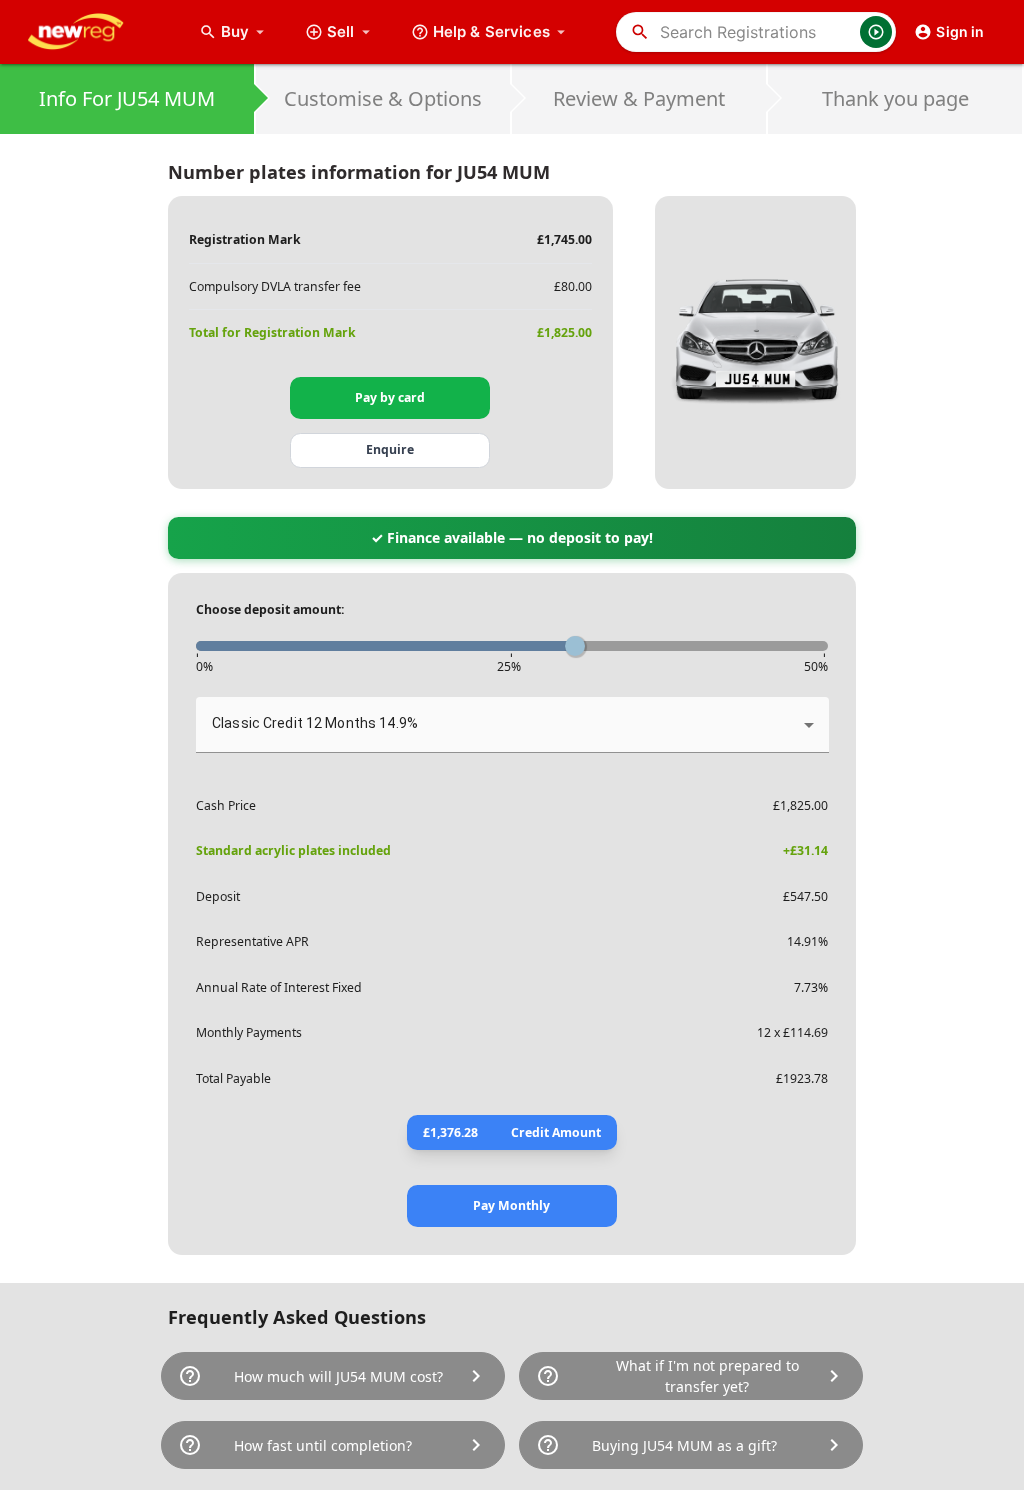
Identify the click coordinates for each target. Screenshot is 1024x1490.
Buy (245, 31)
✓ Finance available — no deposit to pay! (512, 537)
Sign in (960, 31)
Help (491, 31)
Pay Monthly (511, 1205)
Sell (341, 31)
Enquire (390, 449)
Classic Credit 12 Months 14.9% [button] (315, 723)
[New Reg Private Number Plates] (91, 32)
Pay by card (390, 397)
